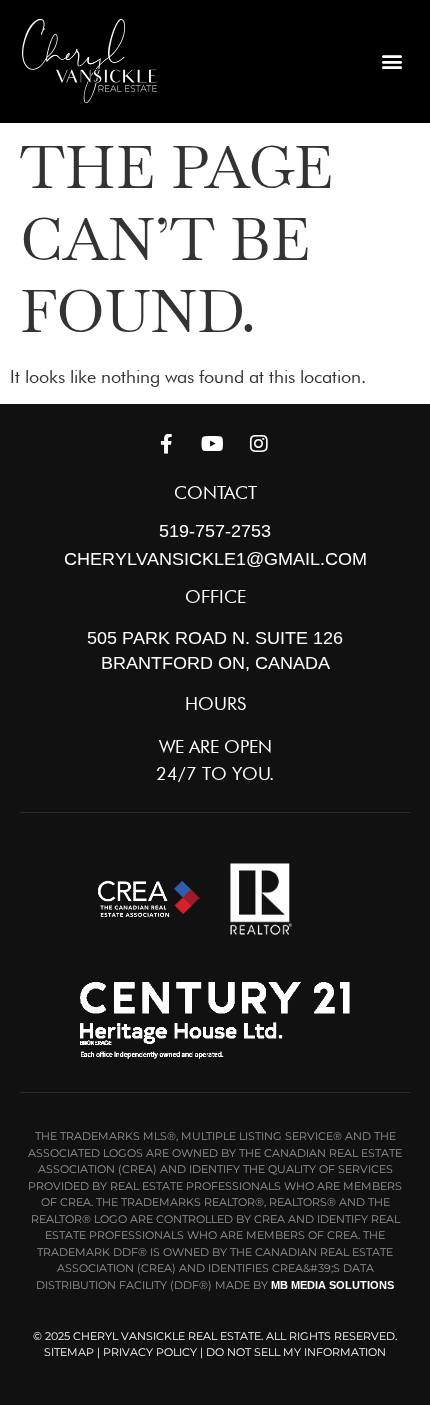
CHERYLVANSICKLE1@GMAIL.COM (215, 559)
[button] (392, 61)
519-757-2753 (215, 531)
